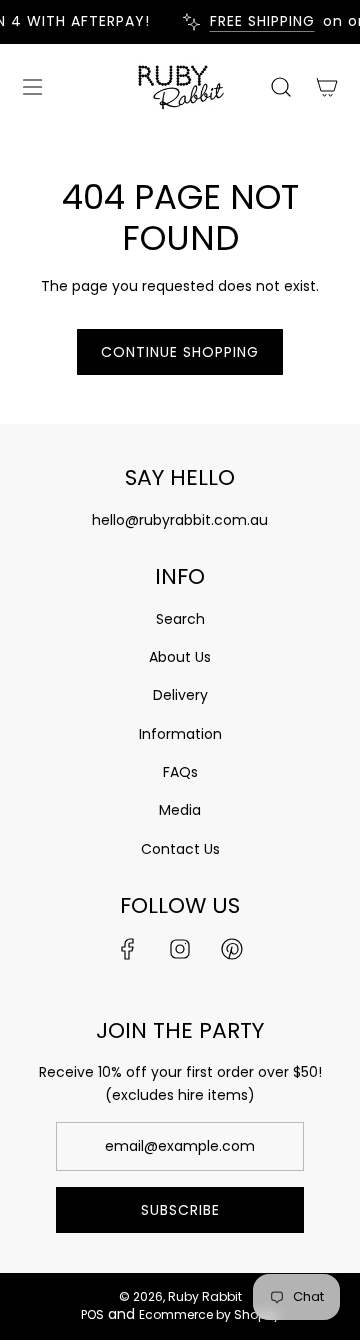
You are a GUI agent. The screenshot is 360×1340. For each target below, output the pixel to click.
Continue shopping (180, 352)
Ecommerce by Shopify (209, 1314)
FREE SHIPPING (258, 21)
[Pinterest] (232, 949)
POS (92, 1314)
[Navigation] (32, 87)
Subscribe (180, 1210)
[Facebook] (128, 949)
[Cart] (325, 87)
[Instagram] (180, 949)
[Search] (280, 87)
